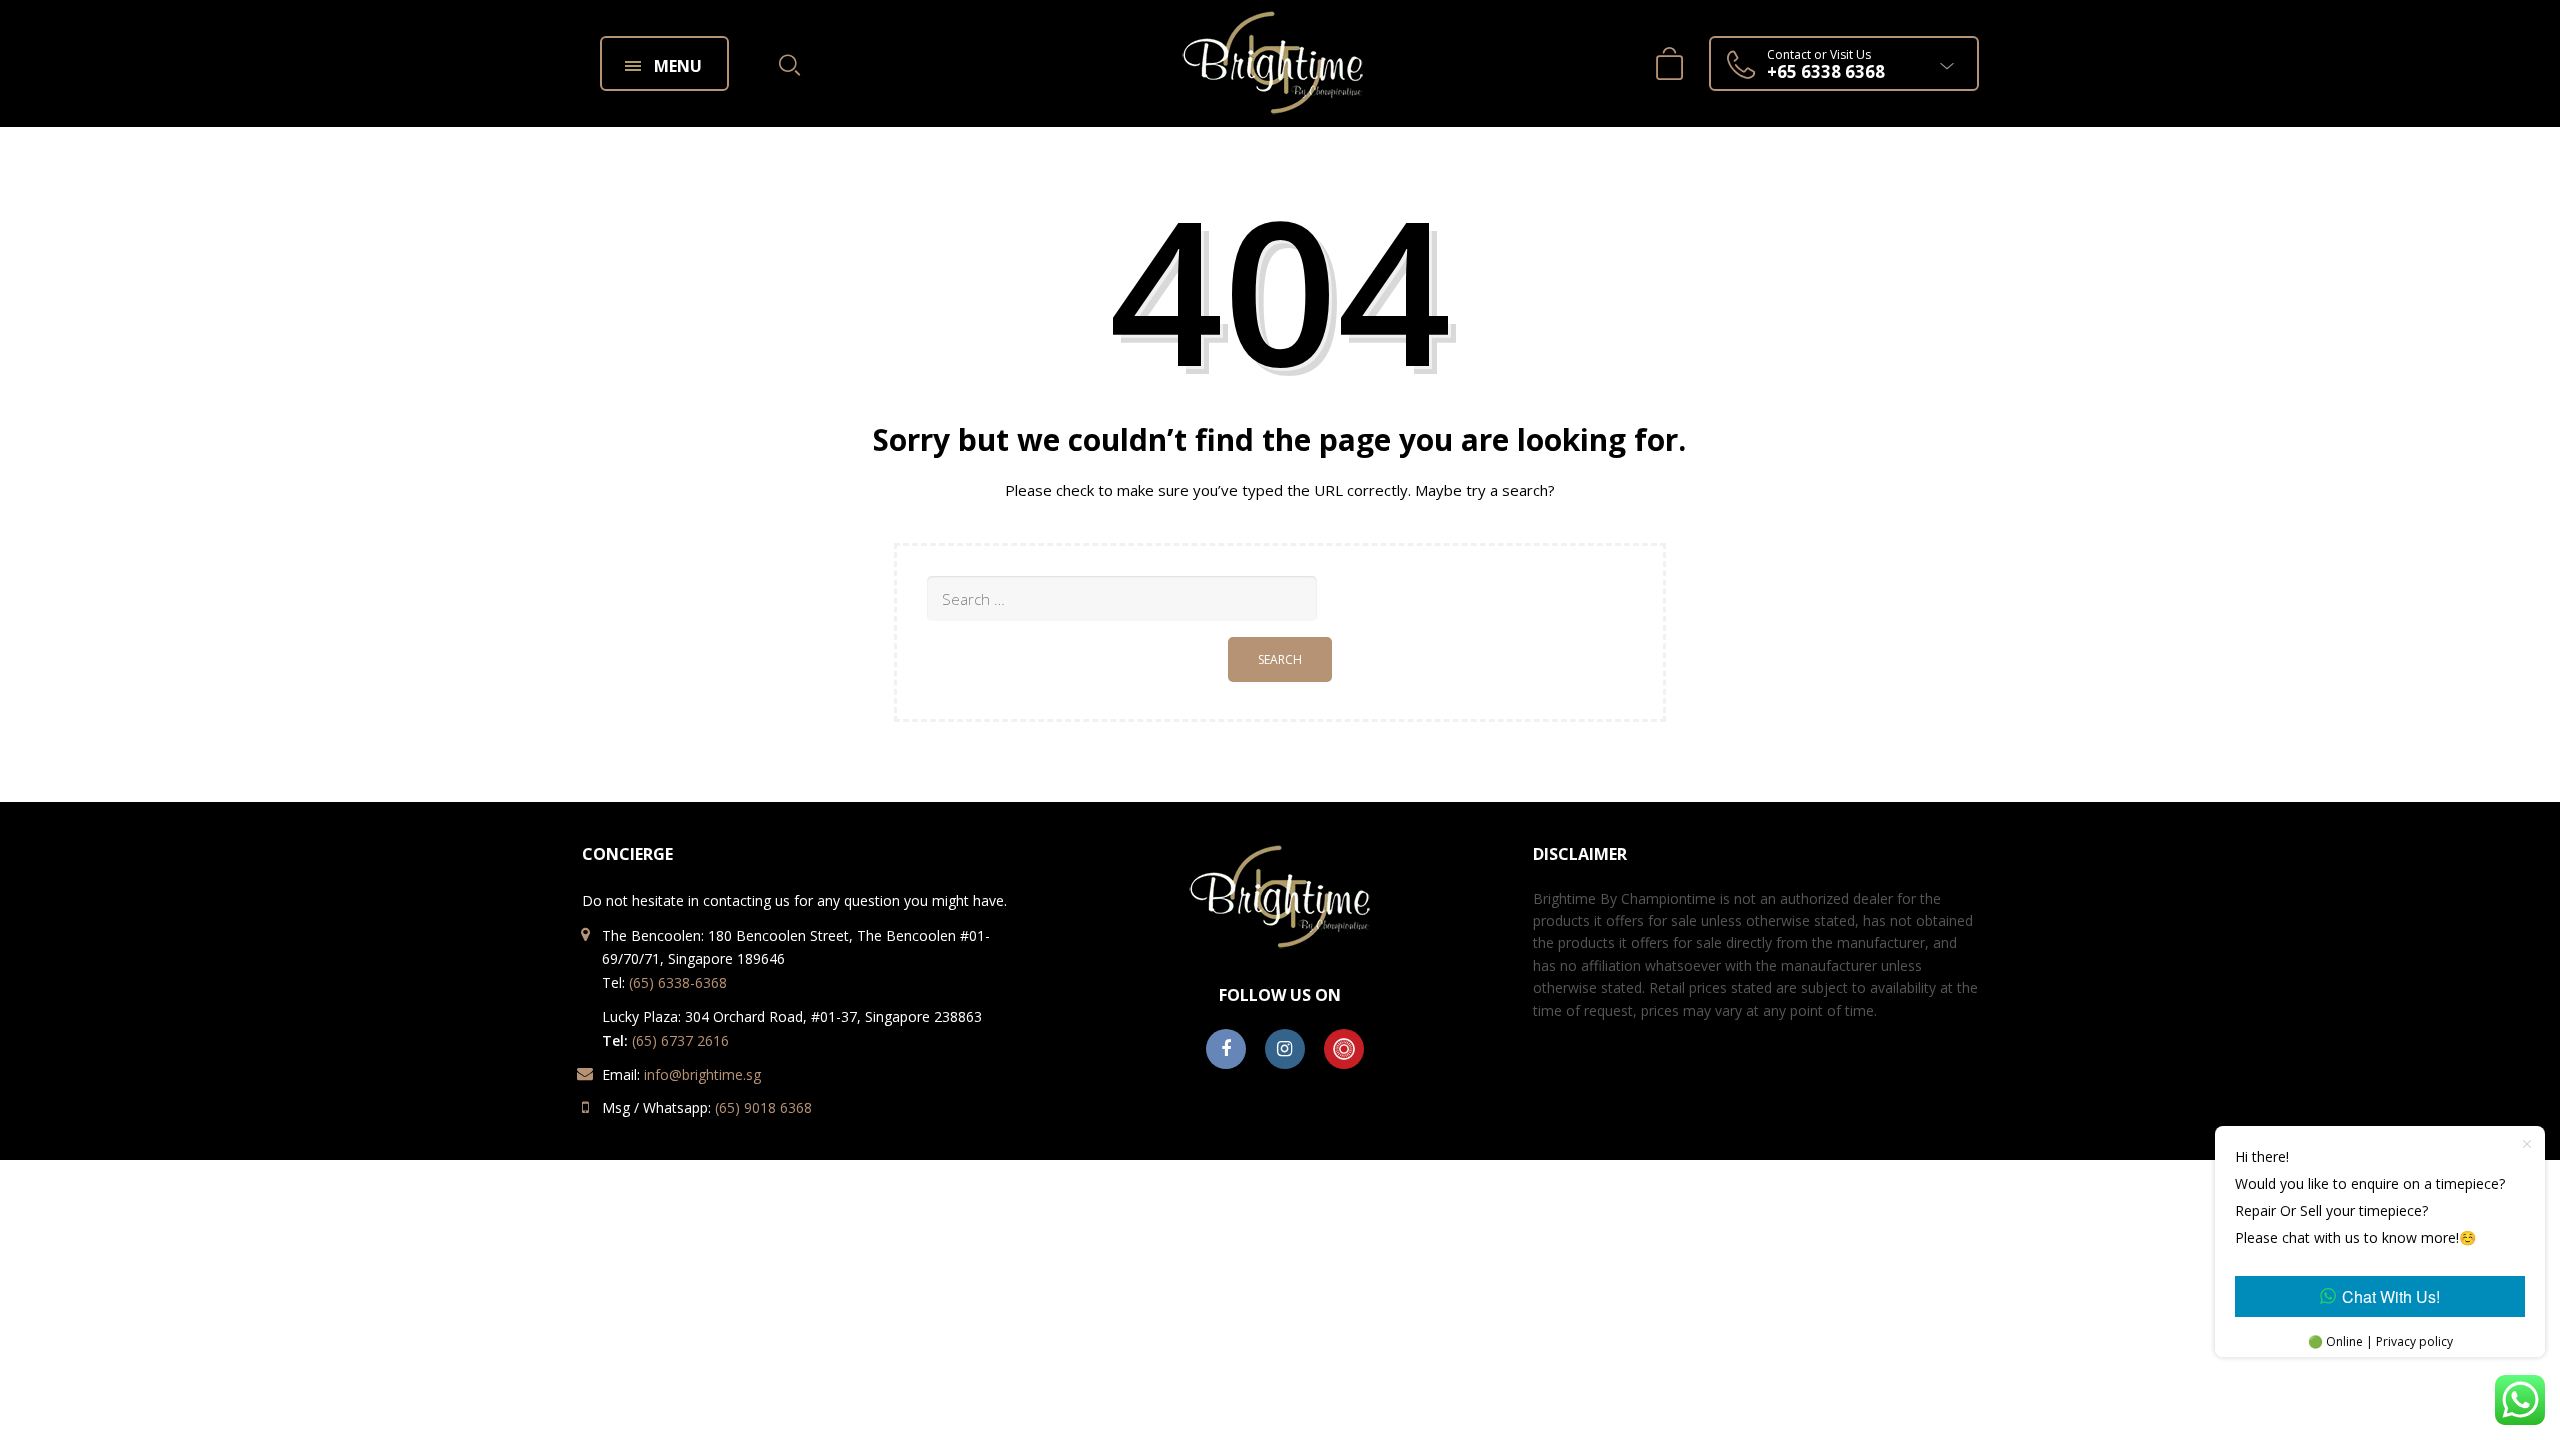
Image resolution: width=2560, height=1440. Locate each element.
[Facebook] (1226, 1049)
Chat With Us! (2391, 1296)
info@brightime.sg (702, 1074)
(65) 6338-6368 (678, 982)
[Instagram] (1285, 1049)
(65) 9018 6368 (763, 1107)
